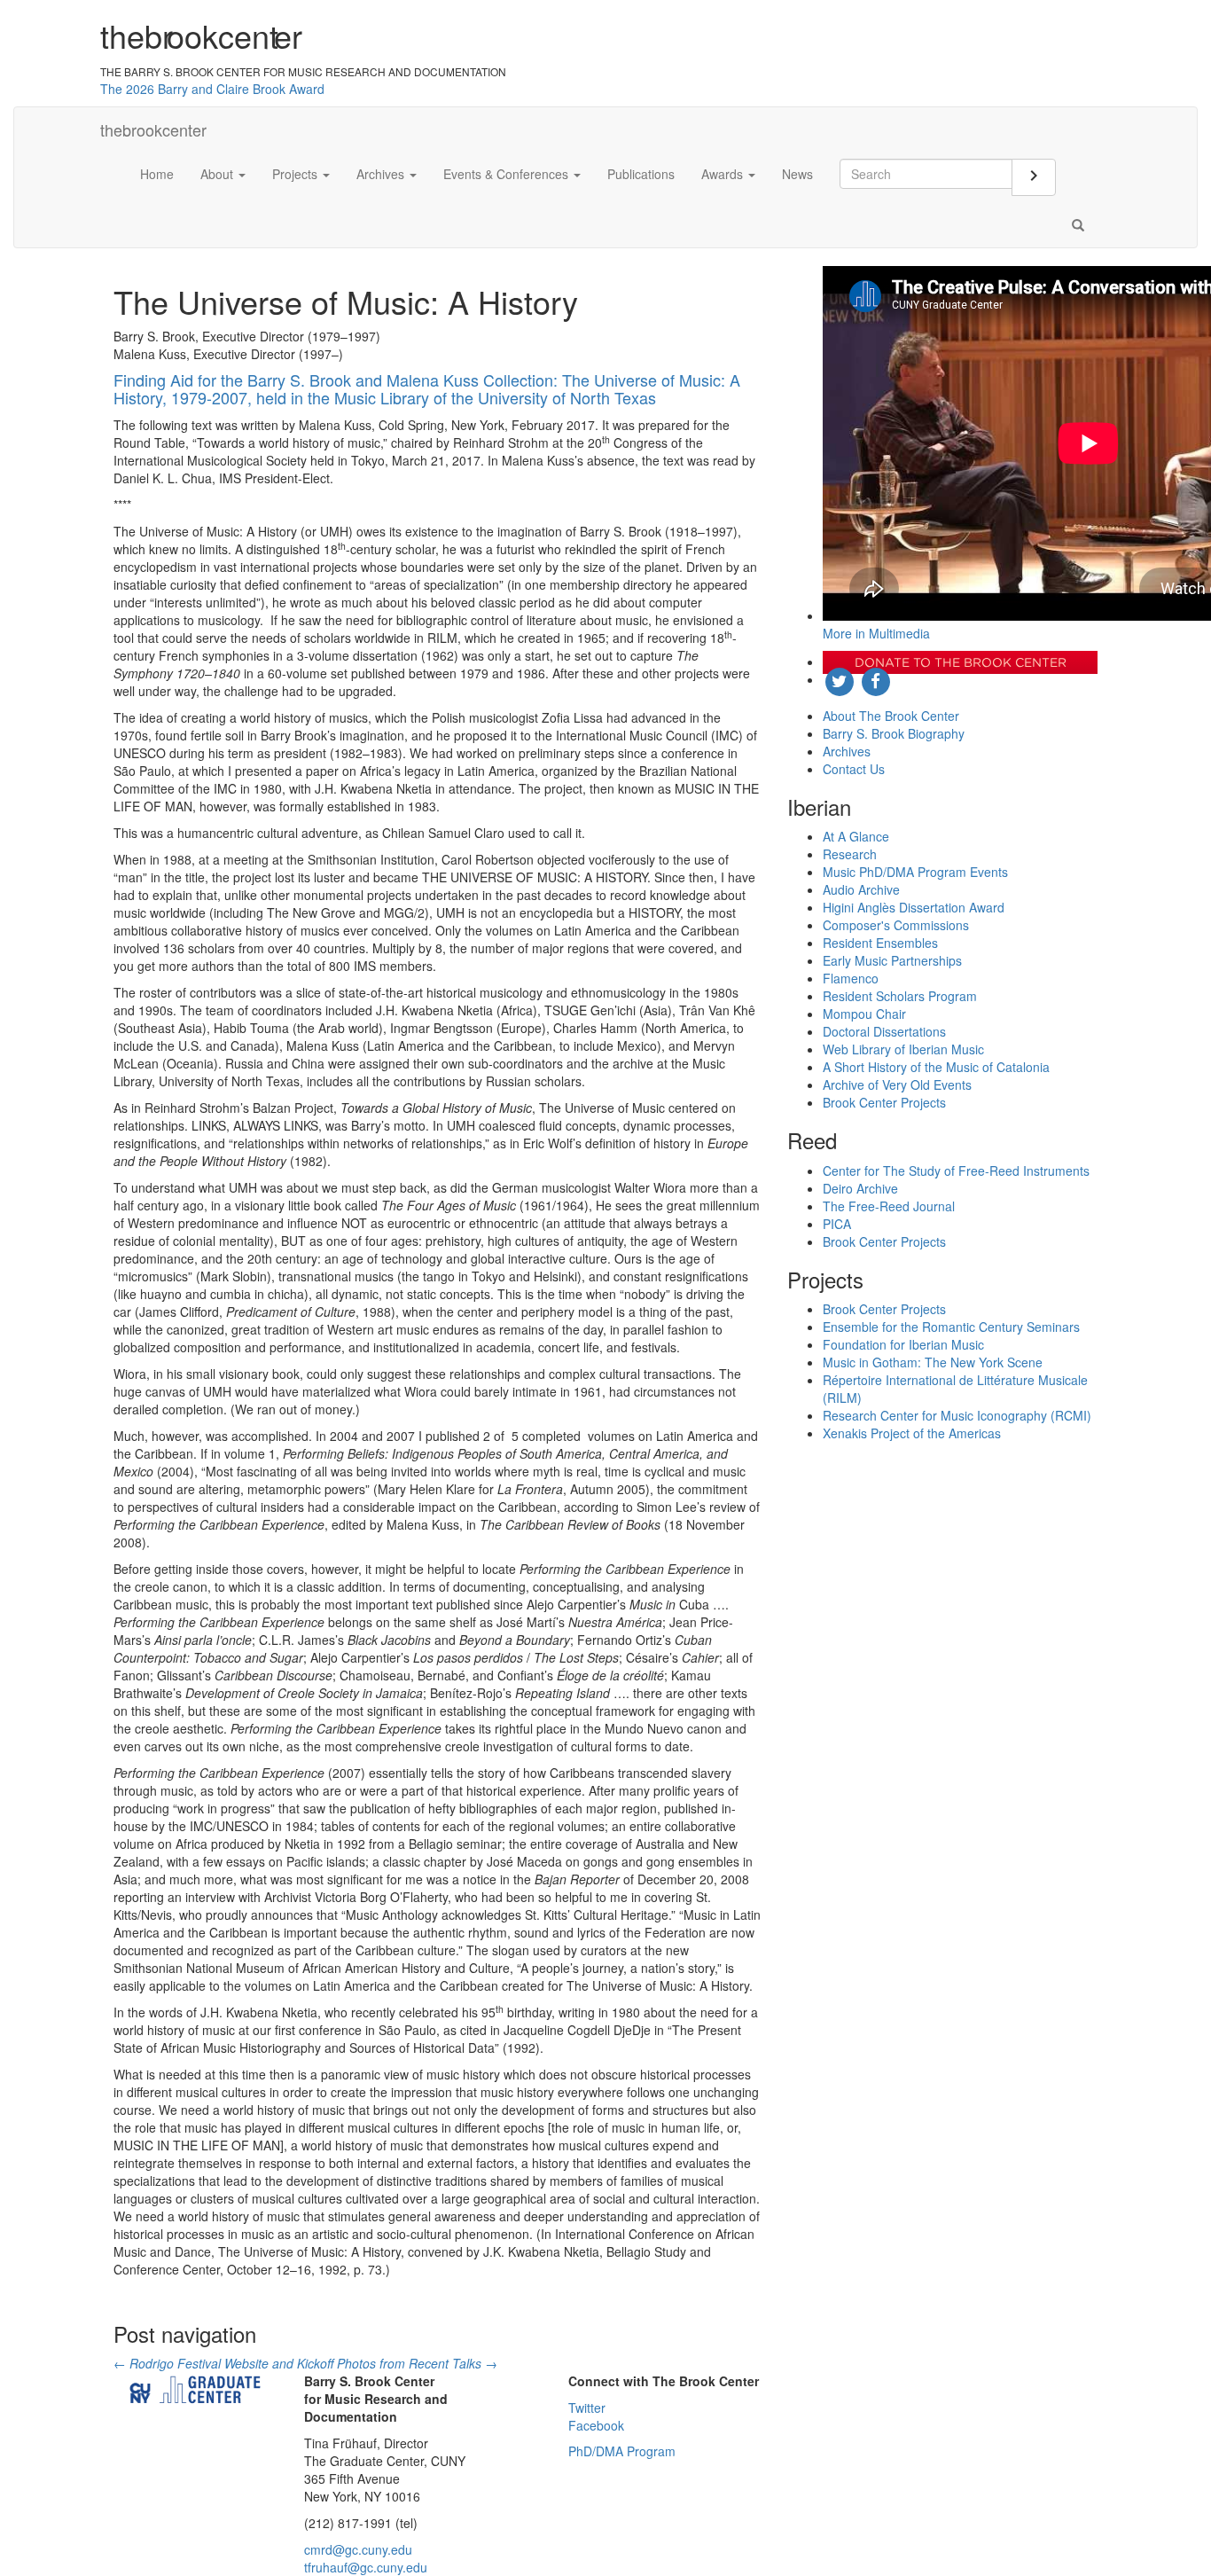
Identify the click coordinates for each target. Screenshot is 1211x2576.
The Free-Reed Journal (889, 1206)
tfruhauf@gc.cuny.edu (366, 2567)
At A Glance (856, 836)
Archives (382, 174)
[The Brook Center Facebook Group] (875, 679)
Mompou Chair (864, 1014)
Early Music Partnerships (892, 960)
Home (157, 174)
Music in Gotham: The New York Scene (933, 1362)
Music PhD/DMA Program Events (915, 872)
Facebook (596, 2425)
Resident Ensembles (880, 943)
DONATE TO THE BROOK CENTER (961, 662)
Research (850, 854)
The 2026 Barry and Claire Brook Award (212, 89)
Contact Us (854, 769)
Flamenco (851, 978)
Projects (297, 174)
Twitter (587, 2408)
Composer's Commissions (896, 925)
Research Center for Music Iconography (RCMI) (957, 1415)
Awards (724, 174)
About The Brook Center (891, 716)
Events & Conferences (508, 174)
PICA (837, 1224)
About (219, 174)
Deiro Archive (860, 1188)
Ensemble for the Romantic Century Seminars (951, 1327)
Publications (641, 174)
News (797, 174)
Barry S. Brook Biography (894, 733)
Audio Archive (861, 889)
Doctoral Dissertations (884, 1031)
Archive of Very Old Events (897, 1084)
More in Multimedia (876, 633)
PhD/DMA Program (622, 2451)
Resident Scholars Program (900, 996)
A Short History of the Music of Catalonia (936, 1067)
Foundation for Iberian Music (903, 1344)
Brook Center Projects (884, 1102)
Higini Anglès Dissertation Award (914, 907)
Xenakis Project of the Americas (912, 1433)
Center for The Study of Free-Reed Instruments (956, 1171)
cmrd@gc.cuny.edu (358, 2549)
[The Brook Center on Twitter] (841, 679)
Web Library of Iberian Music (903, 1049)
